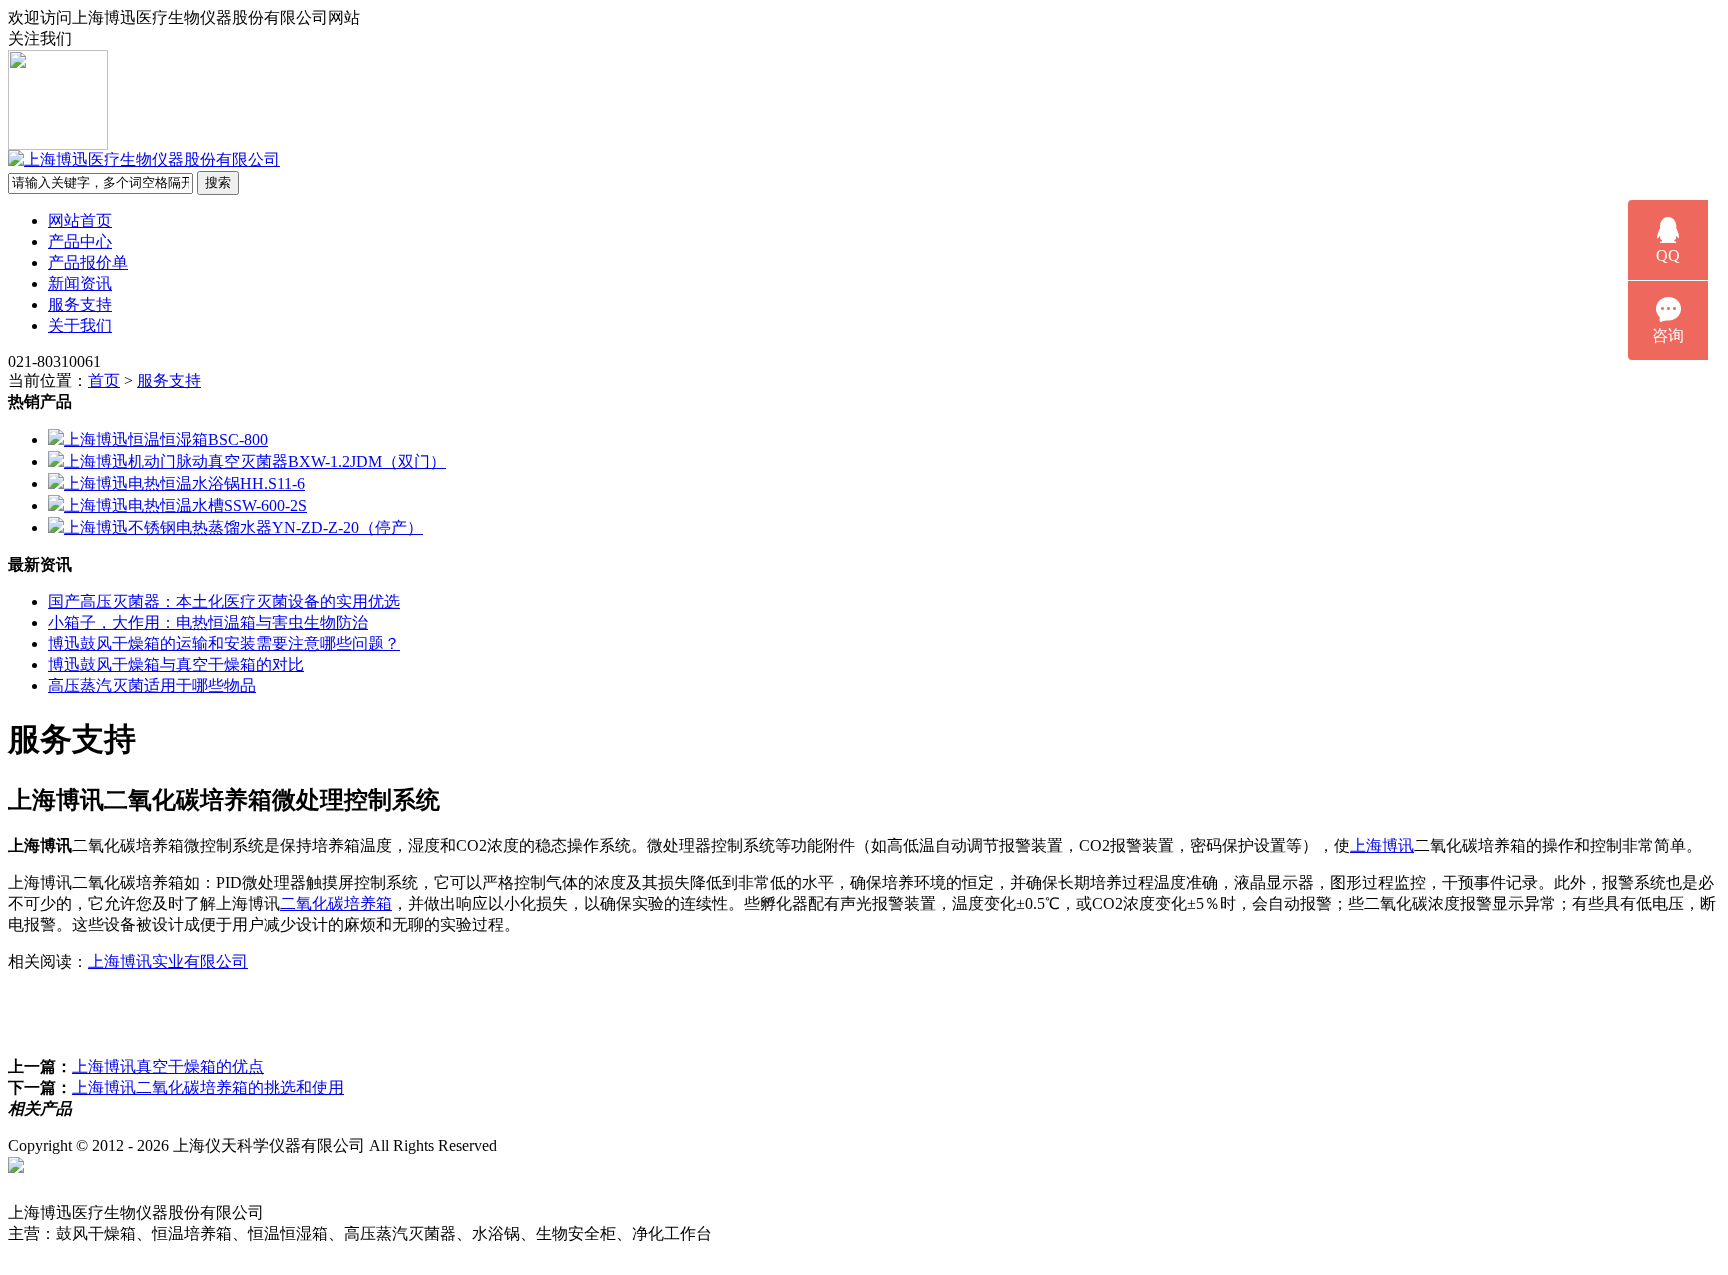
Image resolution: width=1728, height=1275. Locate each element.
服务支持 (80, 304)
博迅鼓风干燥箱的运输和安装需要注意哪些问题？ (224, 643)
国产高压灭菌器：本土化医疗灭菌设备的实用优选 (224, 601)
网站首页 (80, 220)
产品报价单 (88, 262)
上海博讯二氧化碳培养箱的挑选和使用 (208, 1087)
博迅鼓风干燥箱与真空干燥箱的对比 (176, 664)
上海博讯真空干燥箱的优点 (168, 1066)
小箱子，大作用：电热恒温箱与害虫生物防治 (208, 622)
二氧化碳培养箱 (336, 903)
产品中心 (80, 241)
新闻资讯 (80, 283)
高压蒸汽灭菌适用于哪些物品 (152, 685)
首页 (104, 380)
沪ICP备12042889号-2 (612, 1145)
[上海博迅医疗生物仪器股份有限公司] (144, 159)
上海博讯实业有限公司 (168, 961)
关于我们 (80, 325)
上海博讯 (1382, 845)
